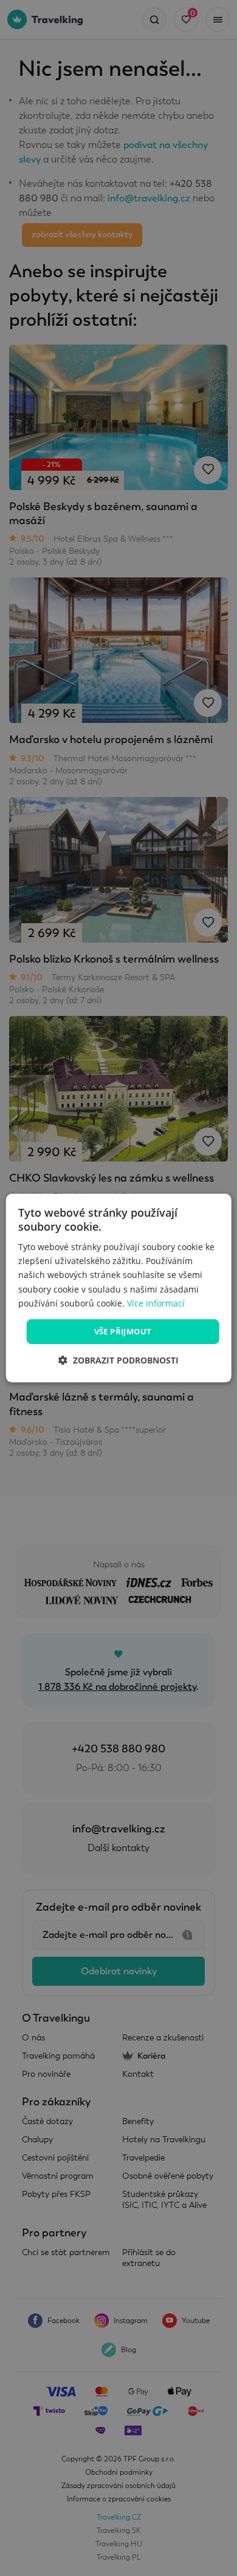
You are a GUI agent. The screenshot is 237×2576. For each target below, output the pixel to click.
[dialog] (119, 1288)
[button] (118, 1360)
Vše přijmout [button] (123, 1331)
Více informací (156, 1303)
